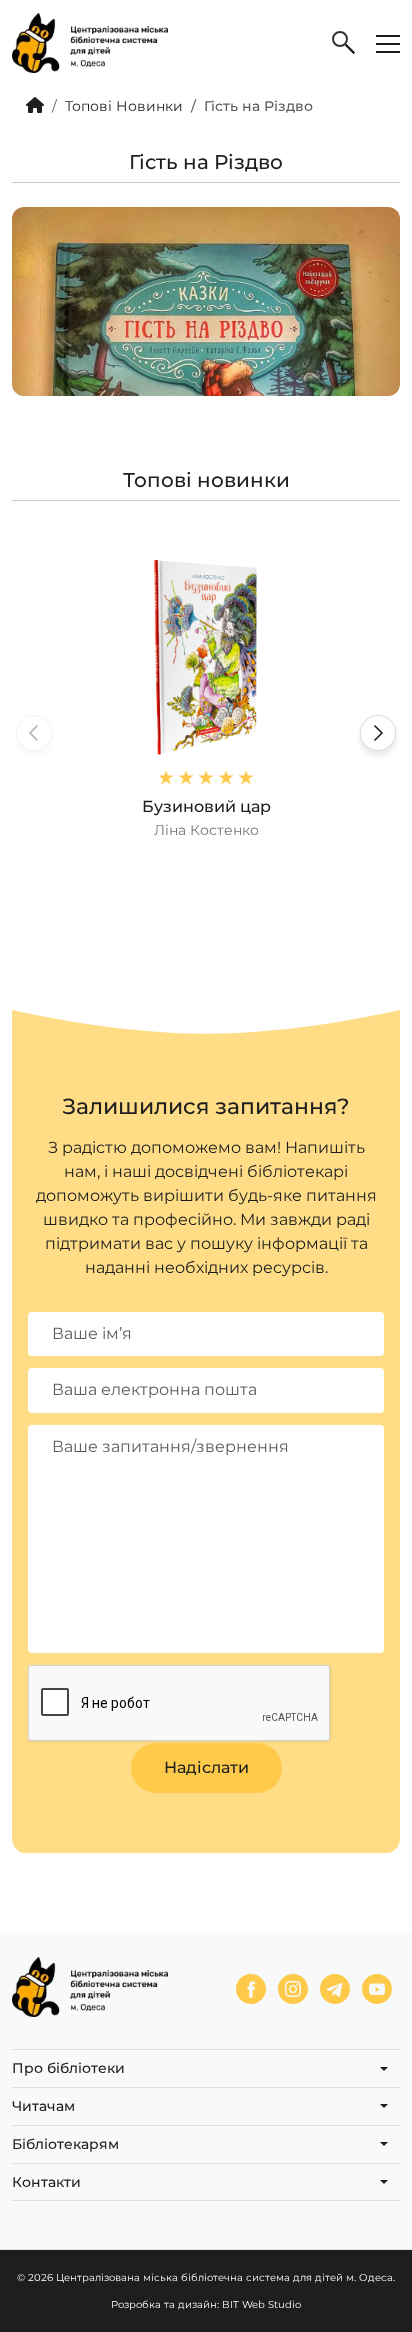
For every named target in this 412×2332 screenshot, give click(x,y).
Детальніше (206, 698)
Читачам (43, 2106)
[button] (378, 733)
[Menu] (388, 43)
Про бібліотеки (68, 2068)
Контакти (46, 2182)
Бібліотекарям (65, 2144)
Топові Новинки (124, 106)
